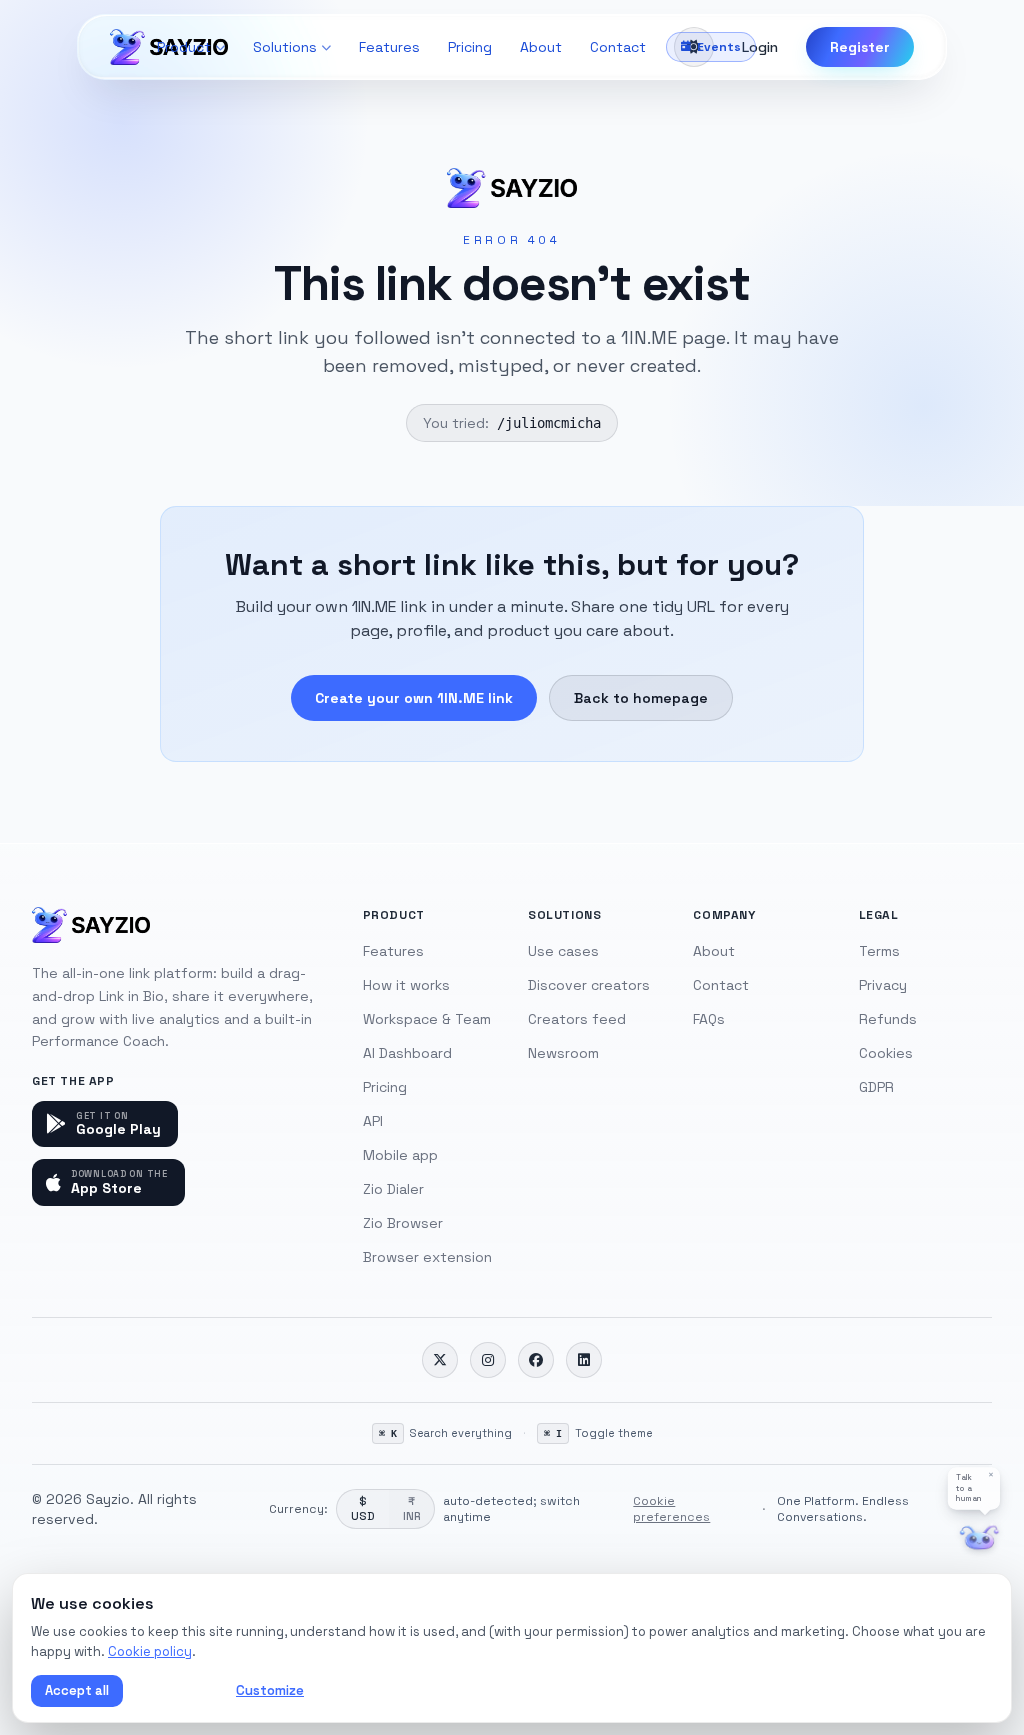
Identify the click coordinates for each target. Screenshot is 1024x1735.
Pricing (470, 47)
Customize (270, 1690)
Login (760, 47)
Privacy (883, 985)
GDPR (876, 1087)
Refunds (888, 1019)
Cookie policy (150, 1651)
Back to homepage (641, 698)
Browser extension (427, 1257)
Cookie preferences (671, 1509)
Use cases (563, 951)
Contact (618, 47)
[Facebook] (536, 1360)
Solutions (285, 47)
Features (389, 47)
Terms (879, 951)
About (541, 47)
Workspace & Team (427, 1019)
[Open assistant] (979, 1538)
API (373, 1121)
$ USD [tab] (363, 1508)
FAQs (709, 1019)
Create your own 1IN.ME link (414, 698)
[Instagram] (488, 1360)
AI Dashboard (407, 1053)
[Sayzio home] (91, 925)
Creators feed (577, 1019)
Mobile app (400, 1155)
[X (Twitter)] (440, 1360)
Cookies (886, 1053)
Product (184, 47)
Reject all (175, 1690)
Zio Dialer (393, 1189)
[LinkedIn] (584, 1360)
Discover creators (589, 985)
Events (719, 47)
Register (860, 47)
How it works (406, 985)
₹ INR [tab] (411, 1508)
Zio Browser (403, 1223)
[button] (974, 1488)
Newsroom (563, 1053)
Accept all (77, 1690)
